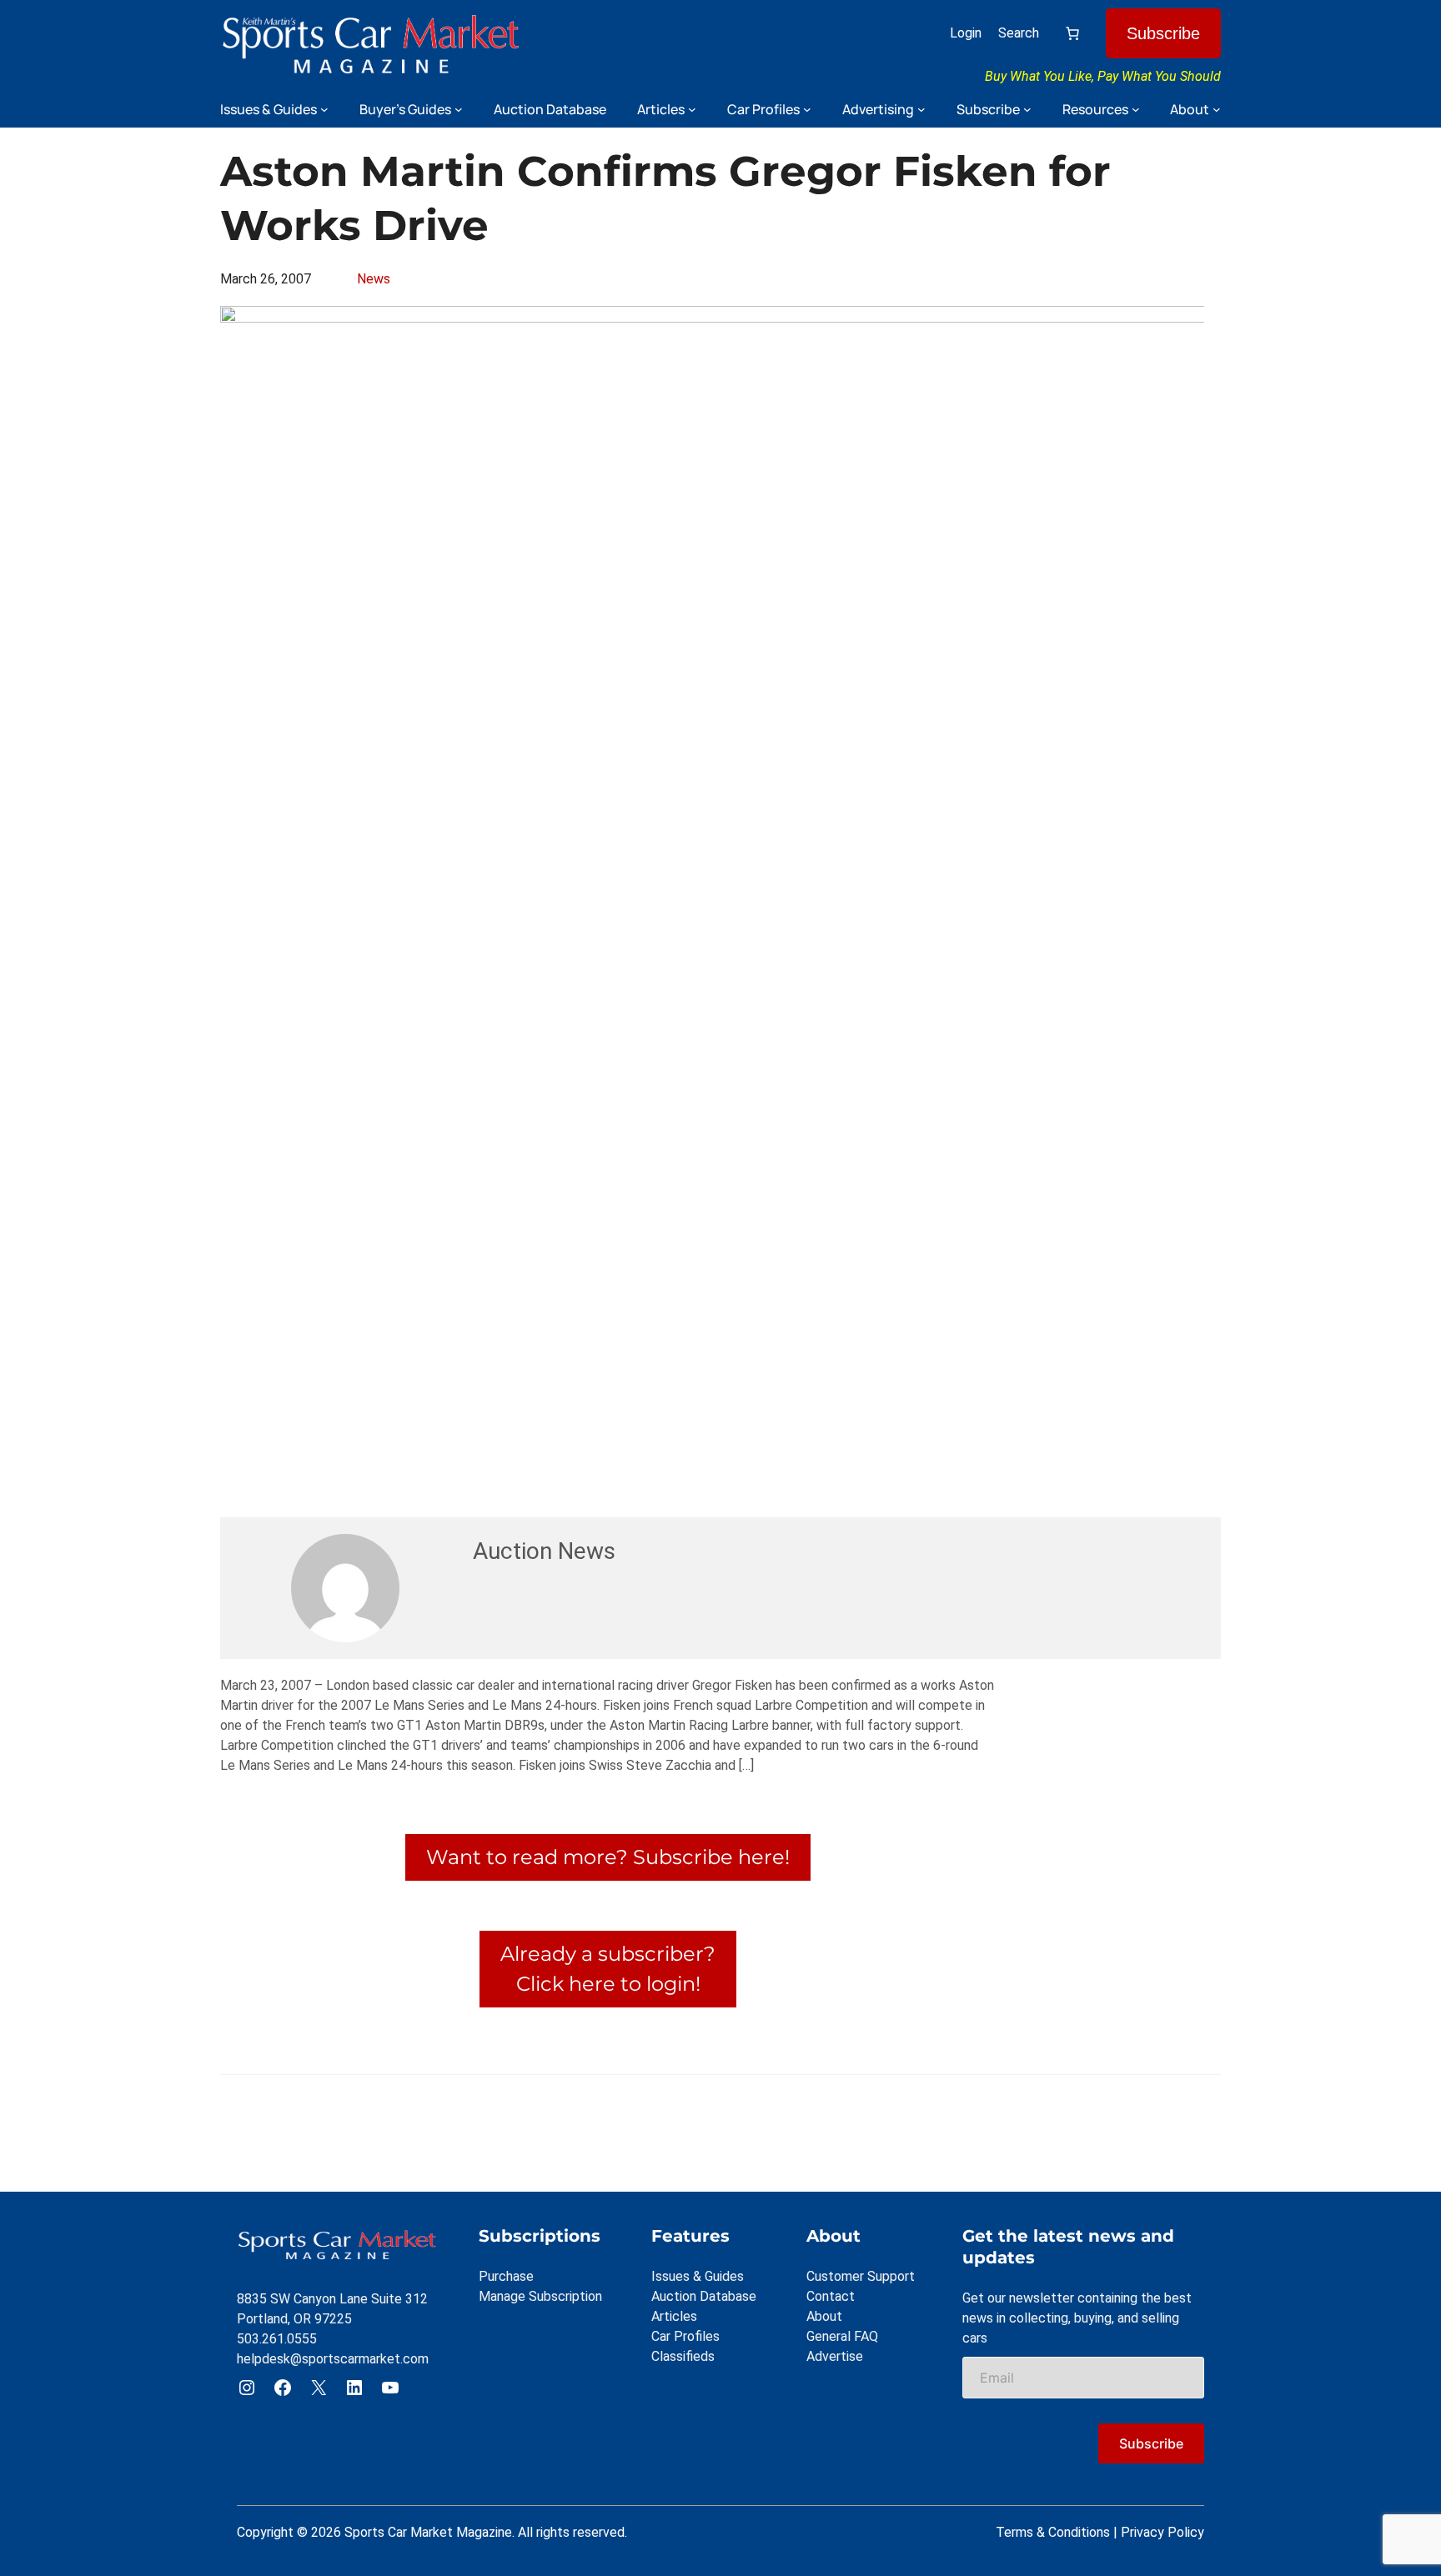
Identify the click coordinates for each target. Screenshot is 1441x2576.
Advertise (835, 2356)
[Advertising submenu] (921, 109)
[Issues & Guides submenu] (324, 109)
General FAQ (842, 2336)
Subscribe (1163, 33)
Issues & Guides (698, 2276)
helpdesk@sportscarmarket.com (333, 2359)
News (374, 279)
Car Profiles (685, 2336)
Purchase (506, 2276)
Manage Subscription (540, 2296)
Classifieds (683, 2356)
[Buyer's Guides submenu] (459, 109)
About (824, 2316)
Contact (831, 2296)
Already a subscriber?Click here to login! (608, 1969)
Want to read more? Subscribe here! (608, 1857)
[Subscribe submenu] (1027, 109)
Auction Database (704, 2296)
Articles (674, 2316)
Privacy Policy (1162, 2532)
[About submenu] (1217, 109)
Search (1019, 33)
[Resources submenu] (1136, 109)
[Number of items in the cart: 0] (1072, 33)
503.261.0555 (277, 2339)
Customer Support (861, 2276)
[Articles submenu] (692, 109)
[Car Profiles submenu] (807, 109)
